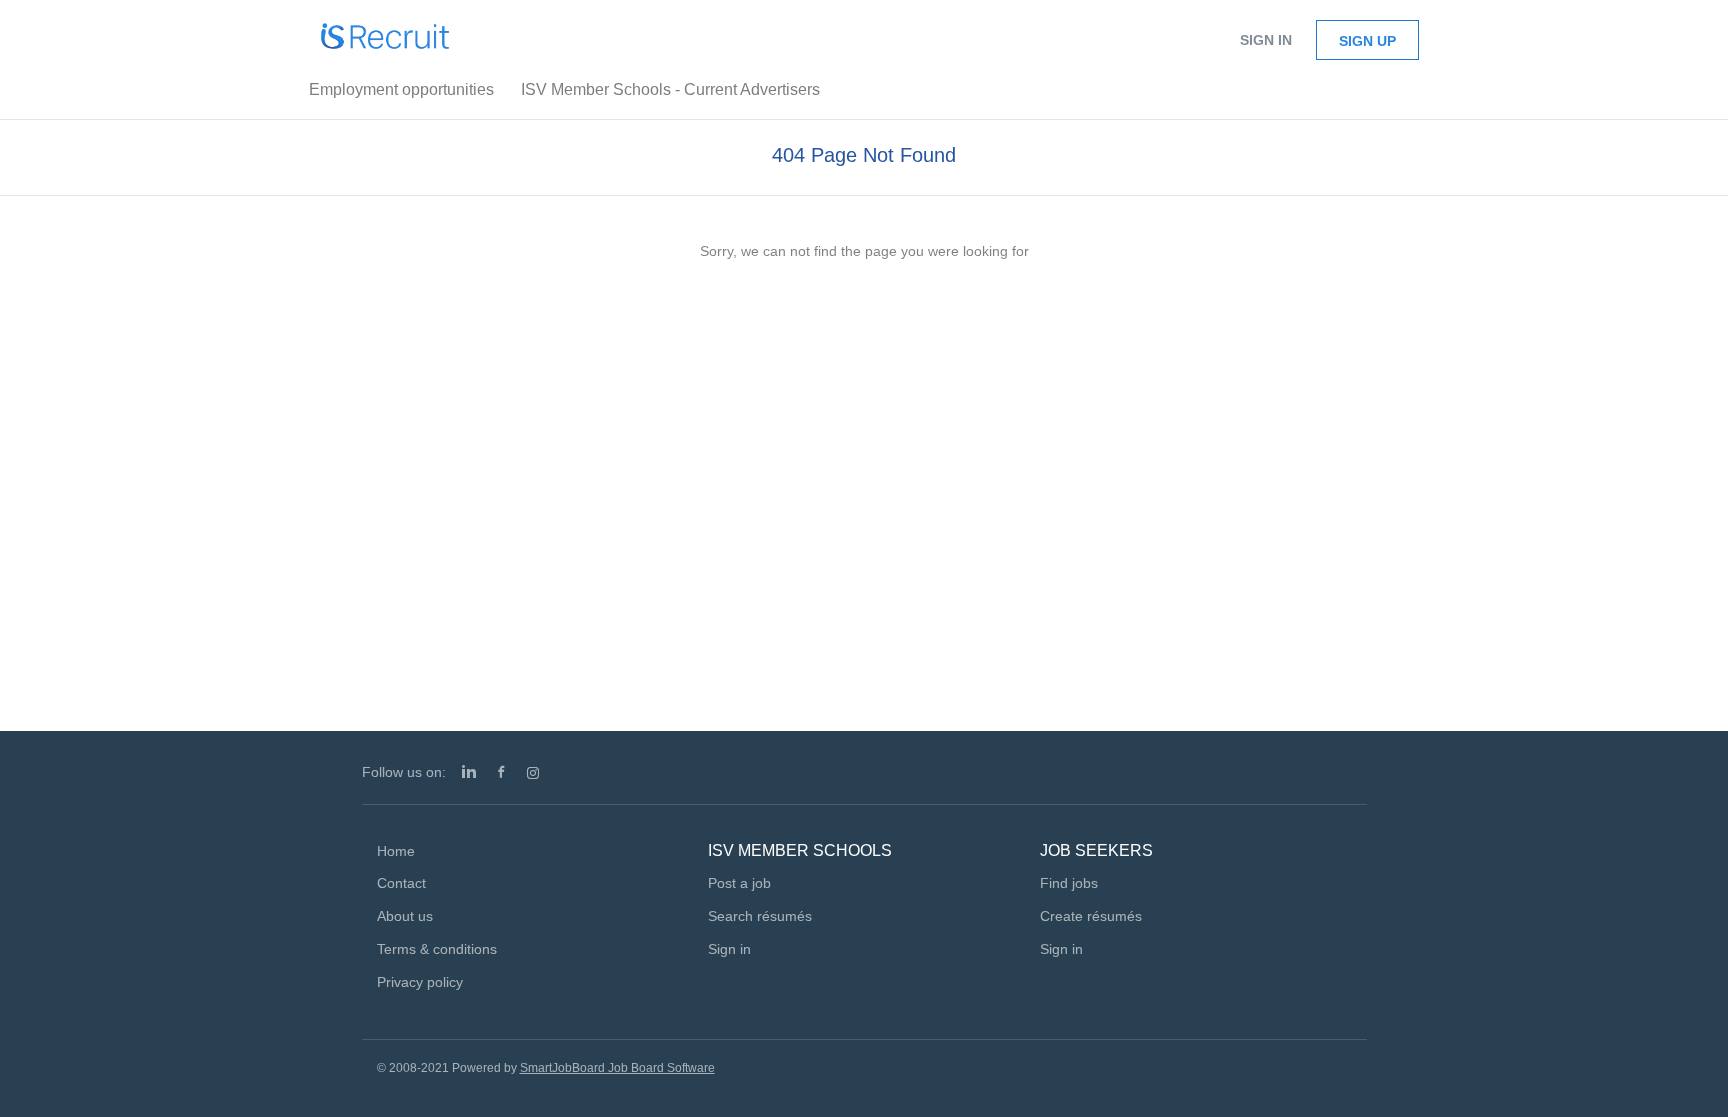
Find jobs (1069, 883)
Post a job (739, 883)
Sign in (1266, 40)
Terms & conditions (437, 949)
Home (396, 851)
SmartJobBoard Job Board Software (617, 1068)
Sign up (1367, 41)
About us (405, 916)
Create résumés (1091, 916)
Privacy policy (420, 982)
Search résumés (760, 916)
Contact (401, 883)
